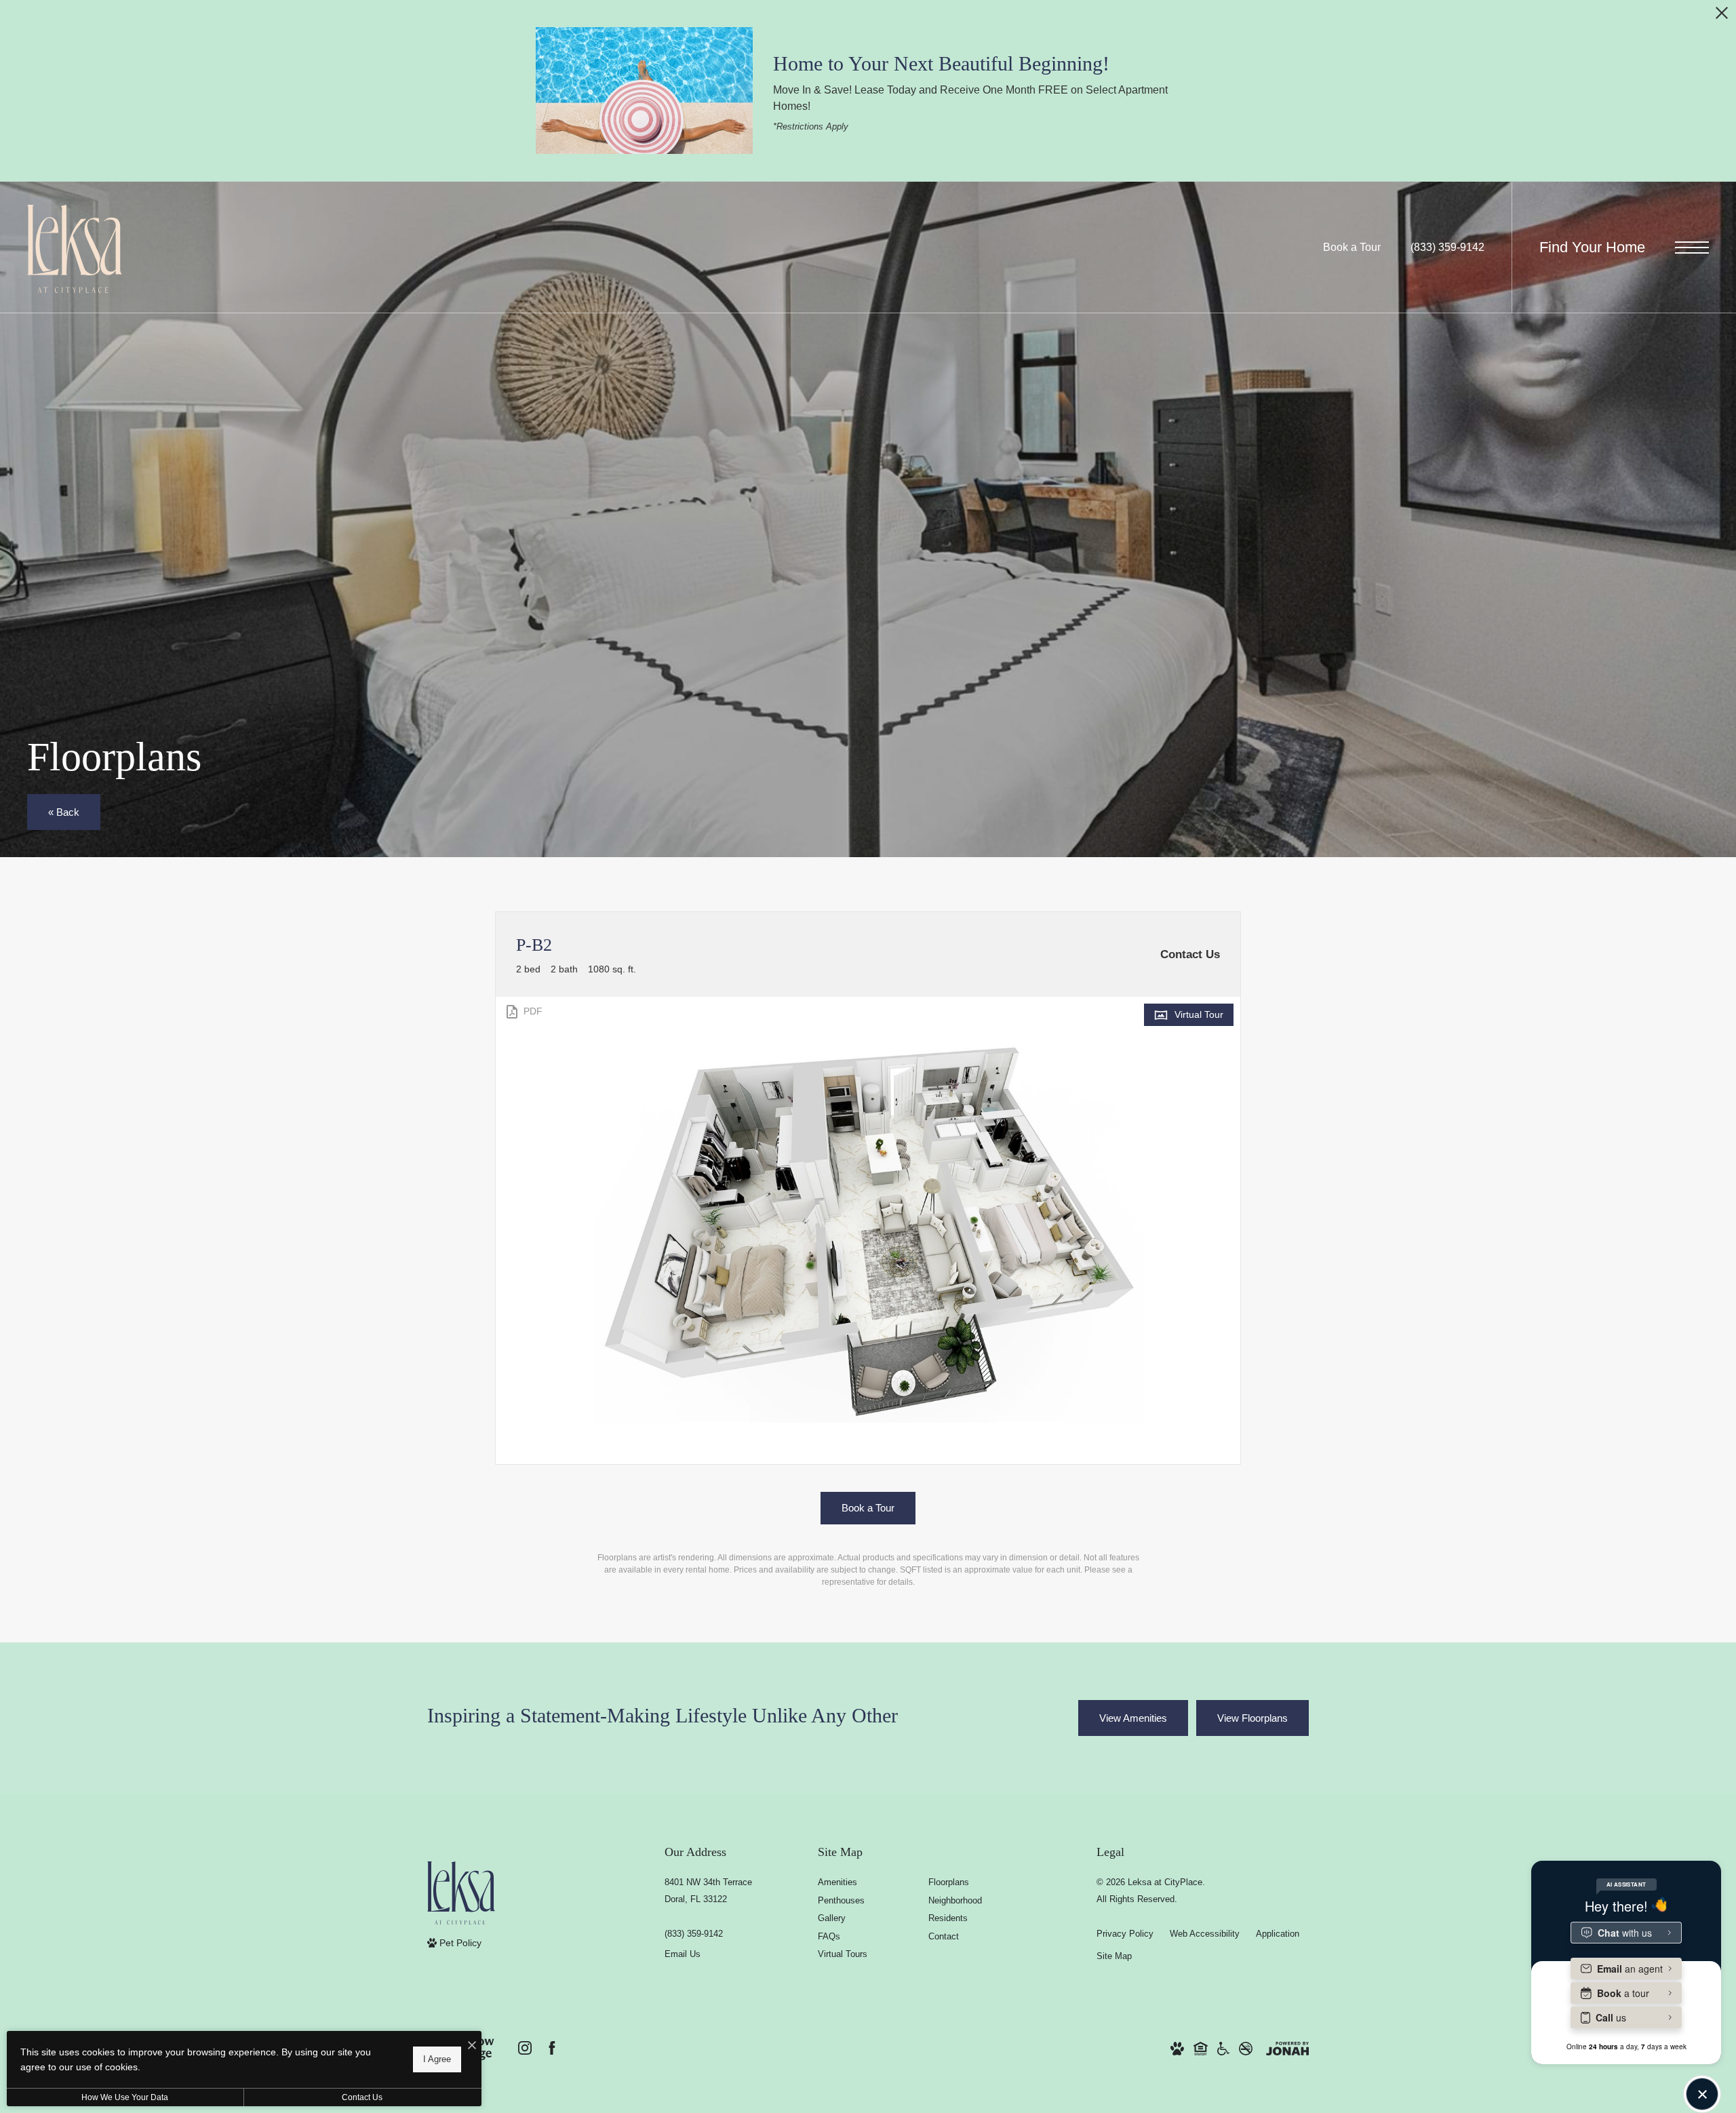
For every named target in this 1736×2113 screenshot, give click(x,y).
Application (1278, 1934)
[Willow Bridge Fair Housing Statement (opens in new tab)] (1201, 2048)
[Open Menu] (1692, 247)
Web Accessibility (1205, 1934)
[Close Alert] (1722, 17)
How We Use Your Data (125, 2097)
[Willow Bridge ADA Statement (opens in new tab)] (1223, 2048)
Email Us (683, 1954)
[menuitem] (862, 1883)
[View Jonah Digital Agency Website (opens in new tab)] (1287, 2048)
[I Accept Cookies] (472, 2046)
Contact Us (362, 2097)
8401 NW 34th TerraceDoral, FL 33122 (708, 1891)
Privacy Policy (1125, 1934)
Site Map (1114, 1956)
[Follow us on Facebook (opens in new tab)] (552, 2048)
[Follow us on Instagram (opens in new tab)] (525, 2048)
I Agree (437, 2059)
